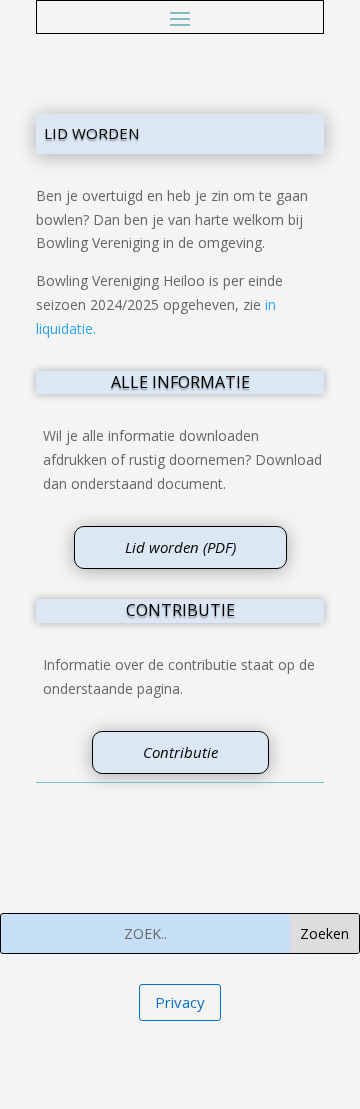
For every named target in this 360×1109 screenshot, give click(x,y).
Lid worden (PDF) (180, 547)
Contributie (180, 752)
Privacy (180, 1002)
